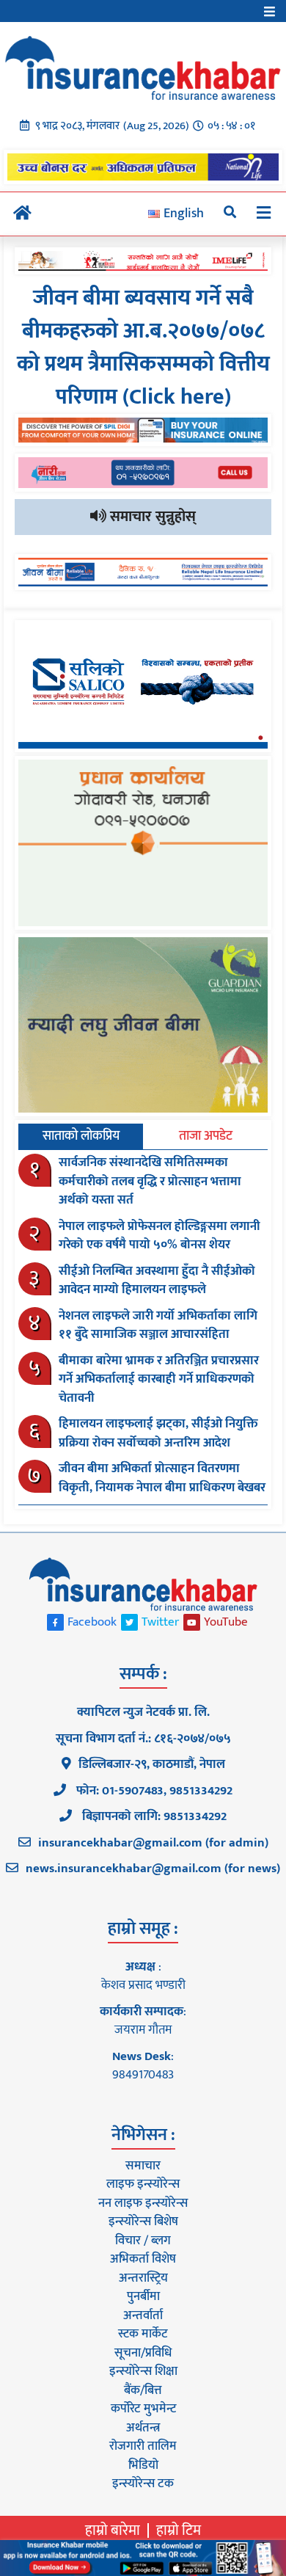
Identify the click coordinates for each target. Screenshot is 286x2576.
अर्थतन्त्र (143, 2428)
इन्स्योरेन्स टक (143, 2484)
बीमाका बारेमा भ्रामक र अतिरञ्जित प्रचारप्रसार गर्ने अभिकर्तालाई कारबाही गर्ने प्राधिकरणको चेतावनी (159, 1379)
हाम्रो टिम (179, 2530)
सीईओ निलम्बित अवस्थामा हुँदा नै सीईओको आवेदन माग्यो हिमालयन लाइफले (157, 1281)
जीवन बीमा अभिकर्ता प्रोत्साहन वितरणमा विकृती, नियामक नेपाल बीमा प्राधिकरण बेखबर (162, 1478)
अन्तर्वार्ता (143, 2315)
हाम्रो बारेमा (113, 2530)
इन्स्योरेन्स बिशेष (143, 2222)
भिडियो (143, 2465)
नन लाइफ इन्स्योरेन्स (143, 2203)
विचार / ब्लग (143, 2241)
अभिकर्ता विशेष (143, 2259)
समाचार (143, 2166)
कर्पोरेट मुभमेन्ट (143, 2409)
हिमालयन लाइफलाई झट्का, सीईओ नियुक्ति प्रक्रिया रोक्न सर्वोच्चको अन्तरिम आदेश (158, 1433)
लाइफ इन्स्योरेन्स (143, 2184)
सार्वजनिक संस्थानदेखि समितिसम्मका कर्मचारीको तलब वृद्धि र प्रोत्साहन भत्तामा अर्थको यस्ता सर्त (150, 1181)
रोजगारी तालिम (143, 2446)
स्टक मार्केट (143, 2334)
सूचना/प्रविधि (143, 2353)
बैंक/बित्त (143, 2390)
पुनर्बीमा (143, 2296)
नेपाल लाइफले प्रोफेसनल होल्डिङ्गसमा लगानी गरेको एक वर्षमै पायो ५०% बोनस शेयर (159, 1236)
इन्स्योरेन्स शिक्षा (143, 2371)
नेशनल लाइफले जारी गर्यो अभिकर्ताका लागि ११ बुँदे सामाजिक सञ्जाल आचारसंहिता (158, 1325)
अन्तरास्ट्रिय (143, 2278)
